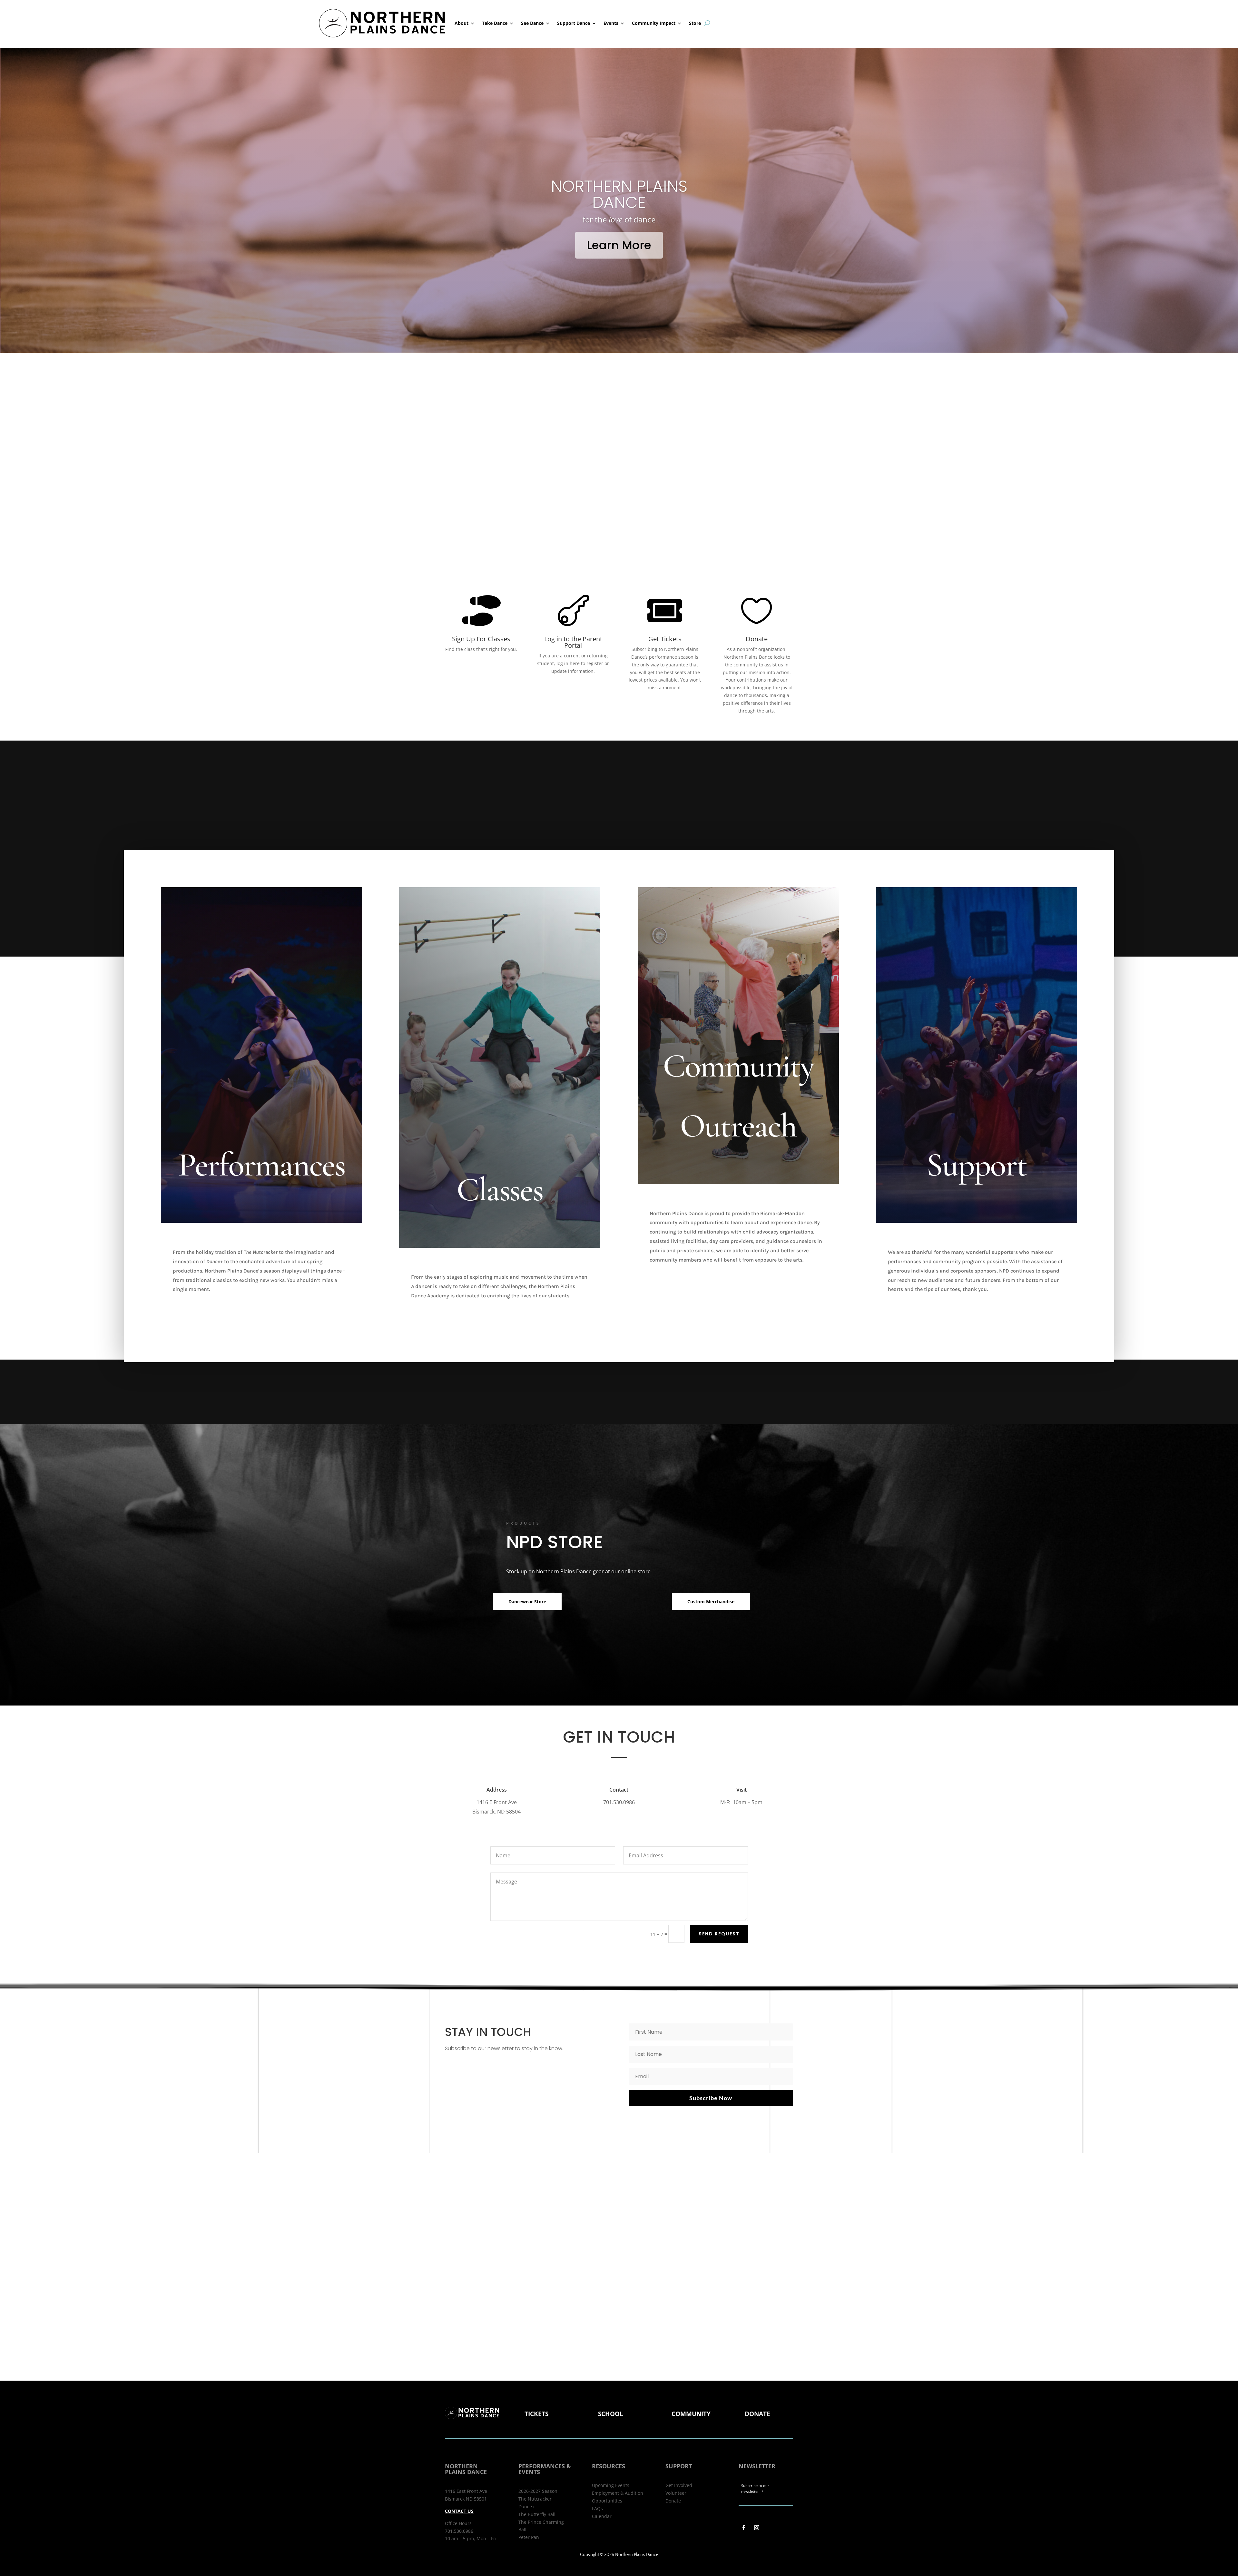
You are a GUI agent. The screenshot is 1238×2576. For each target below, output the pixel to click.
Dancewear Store (527, 1602)
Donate (757, 639)
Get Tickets (665, 639)
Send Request (719, 1934)
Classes (500, 1190)
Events (611, 23)
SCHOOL (611, 2414)
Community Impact (654, 23)
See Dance (532, 23)
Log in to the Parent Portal (573, 642)
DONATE (757, 2414)
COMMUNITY (691, 2414)
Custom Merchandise (711, 1602)
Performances (261, 1165)
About (462, 23)
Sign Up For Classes (481, 639)
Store (695, 23)
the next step (619, 211)
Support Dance (574, 23)
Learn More (577, 289)
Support (977, 1165)
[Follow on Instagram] (757, 2528)
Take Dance (495, 23)
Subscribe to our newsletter (755, 2489)
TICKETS (536, 2414)
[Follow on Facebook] (744, 2528)
